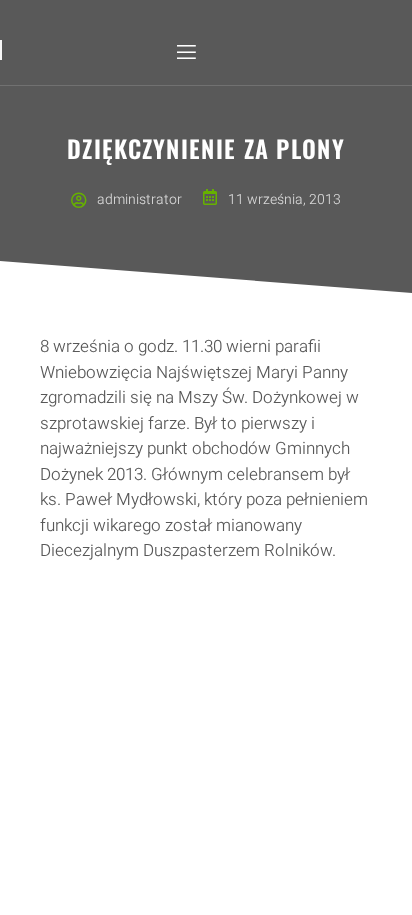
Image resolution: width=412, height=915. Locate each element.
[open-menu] (185, 52)
